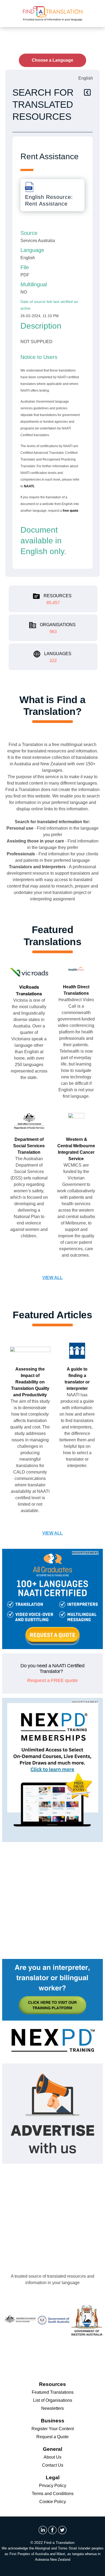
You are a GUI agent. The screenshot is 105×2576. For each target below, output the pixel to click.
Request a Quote (52, 2437)
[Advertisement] (52, 1899)
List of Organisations (53, 2400)
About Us (52, 2457)
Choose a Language (52, 60)
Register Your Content (53, 2429)
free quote (71, 511)
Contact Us (53, 2465)
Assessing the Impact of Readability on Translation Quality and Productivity (30, 1382)
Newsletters (52, 2408)
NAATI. (29, 486)
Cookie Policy (53, 2502)
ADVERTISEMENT (85, 1553)
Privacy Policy (53, 2486)
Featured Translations (53, 2392)
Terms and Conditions (53, 2494)
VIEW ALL (52, 1278)
